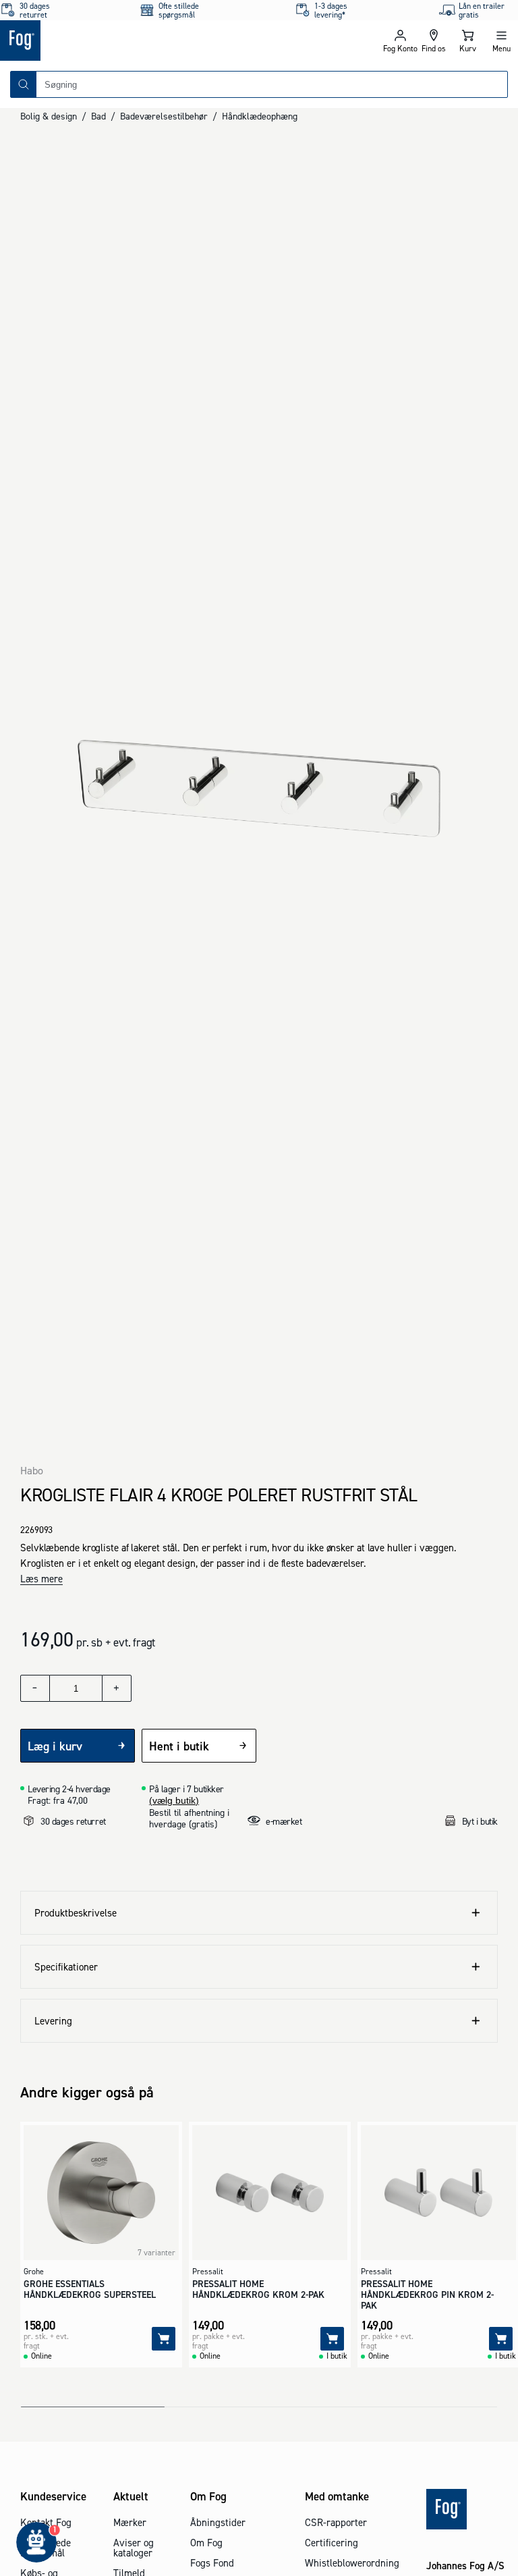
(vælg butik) (174, 1800)
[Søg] (24, 84)
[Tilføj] (164, 2339)
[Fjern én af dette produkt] (35, 1688)
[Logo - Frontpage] (129, 41)
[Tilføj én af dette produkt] (117, 1688)
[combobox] (272, 84)
